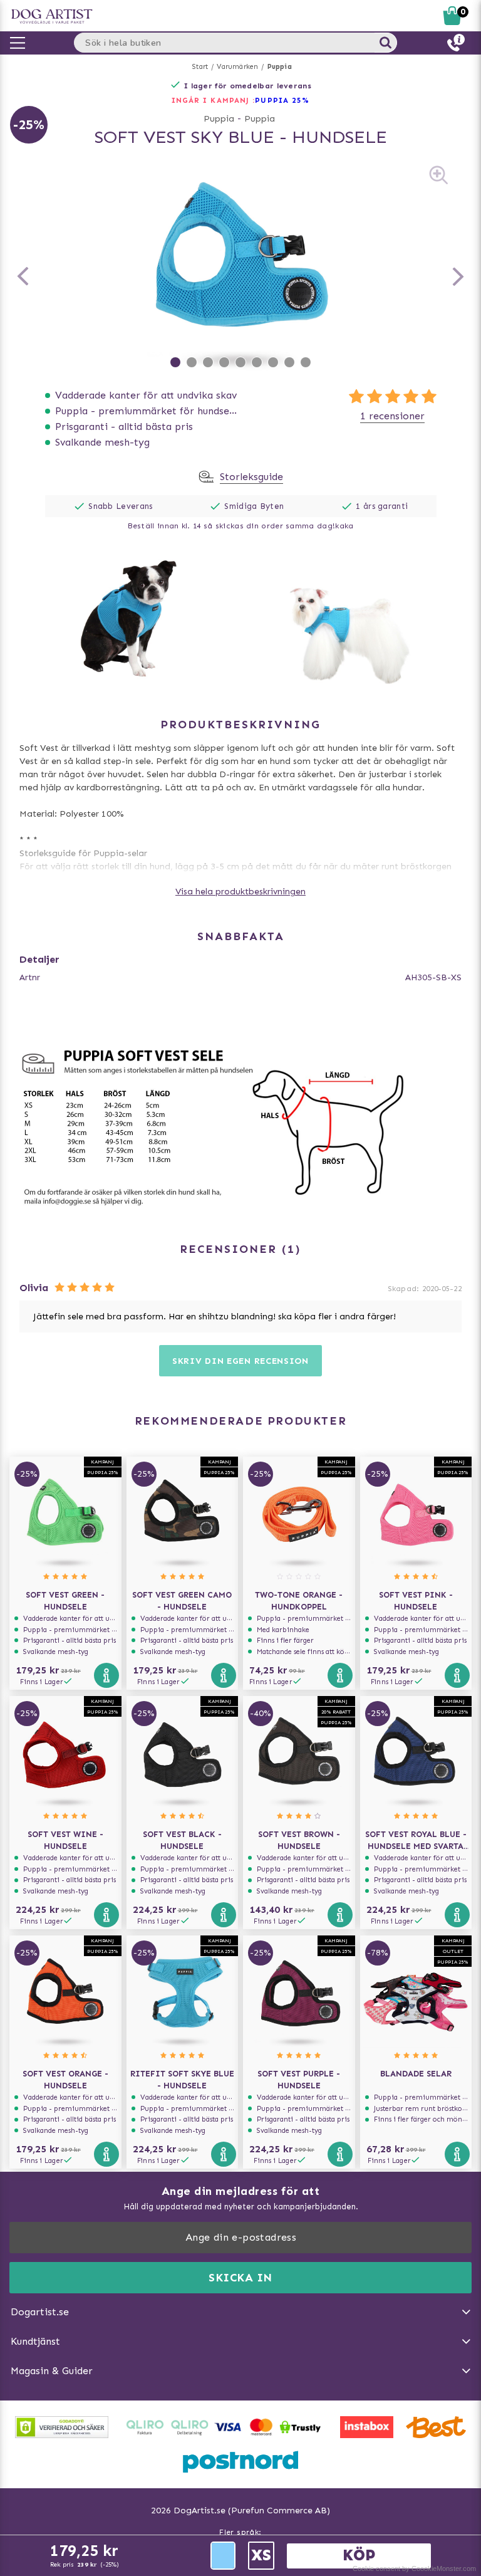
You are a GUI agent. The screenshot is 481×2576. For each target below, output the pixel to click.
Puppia (280, 67)
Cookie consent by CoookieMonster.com (414, 2568)
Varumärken (237, 67)
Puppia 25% (282, 100)
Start (200, 67)
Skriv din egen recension (240, 1361)
